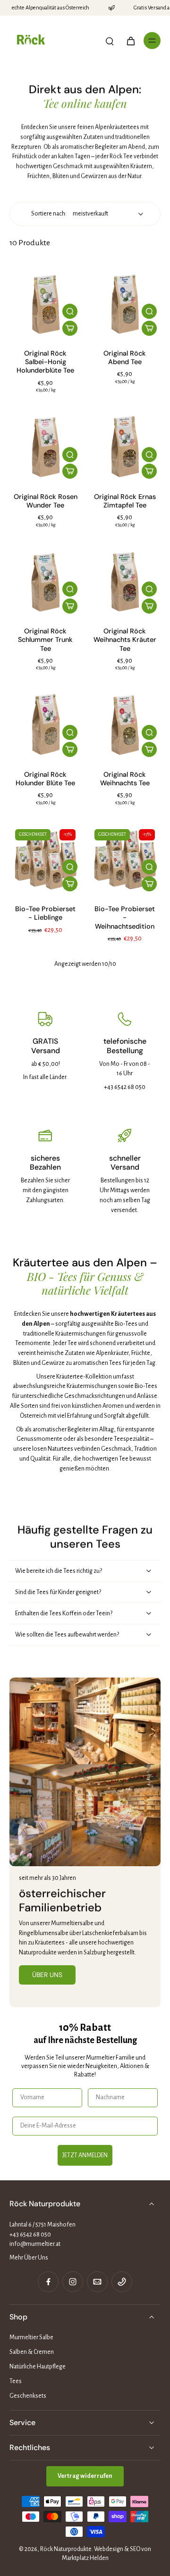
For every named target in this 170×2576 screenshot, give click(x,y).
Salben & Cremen (32, 2352)
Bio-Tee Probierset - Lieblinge (45, 913)
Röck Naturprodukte (66, 2549)
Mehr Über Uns (29, 2258)
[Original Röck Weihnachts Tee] (125, 725)
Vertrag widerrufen (85, 2476)
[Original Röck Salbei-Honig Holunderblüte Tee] (45, 304)
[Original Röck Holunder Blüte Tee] (45, 725)
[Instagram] (73, 2282)
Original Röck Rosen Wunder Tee (46, 501)
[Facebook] (48, 2282)
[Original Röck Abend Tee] (125, 304)
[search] (110, 41)
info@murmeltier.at (35, 2244)
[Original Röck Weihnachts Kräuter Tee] (125, 582)
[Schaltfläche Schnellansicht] (70, 311)
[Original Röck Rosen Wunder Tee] (45, 447)
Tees (16, 2381)
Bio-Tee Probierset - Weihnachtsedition (125, 918)
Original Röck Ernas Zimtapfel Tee (125, 501)
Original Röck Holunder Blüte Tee (45, 779)
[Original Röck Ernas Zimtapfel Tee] (125, 447)
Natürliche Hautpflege (38, 2367)
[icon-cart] (130, 41)
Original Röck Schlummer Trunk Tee (45, 640)
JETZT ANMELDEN (85, 2155)
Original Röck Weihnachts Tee (125, 779)
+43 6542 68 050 (30, 2235)
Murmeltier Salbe (31, 2337)
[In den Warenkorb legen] (70, 328)
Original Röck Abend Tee (125, 357)
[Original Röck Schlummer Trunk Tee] (45, 582)
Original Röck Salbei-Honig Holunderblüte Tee (45, 362)
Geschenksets (28, 2396)
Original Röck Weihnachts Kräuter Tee (125, 640)
